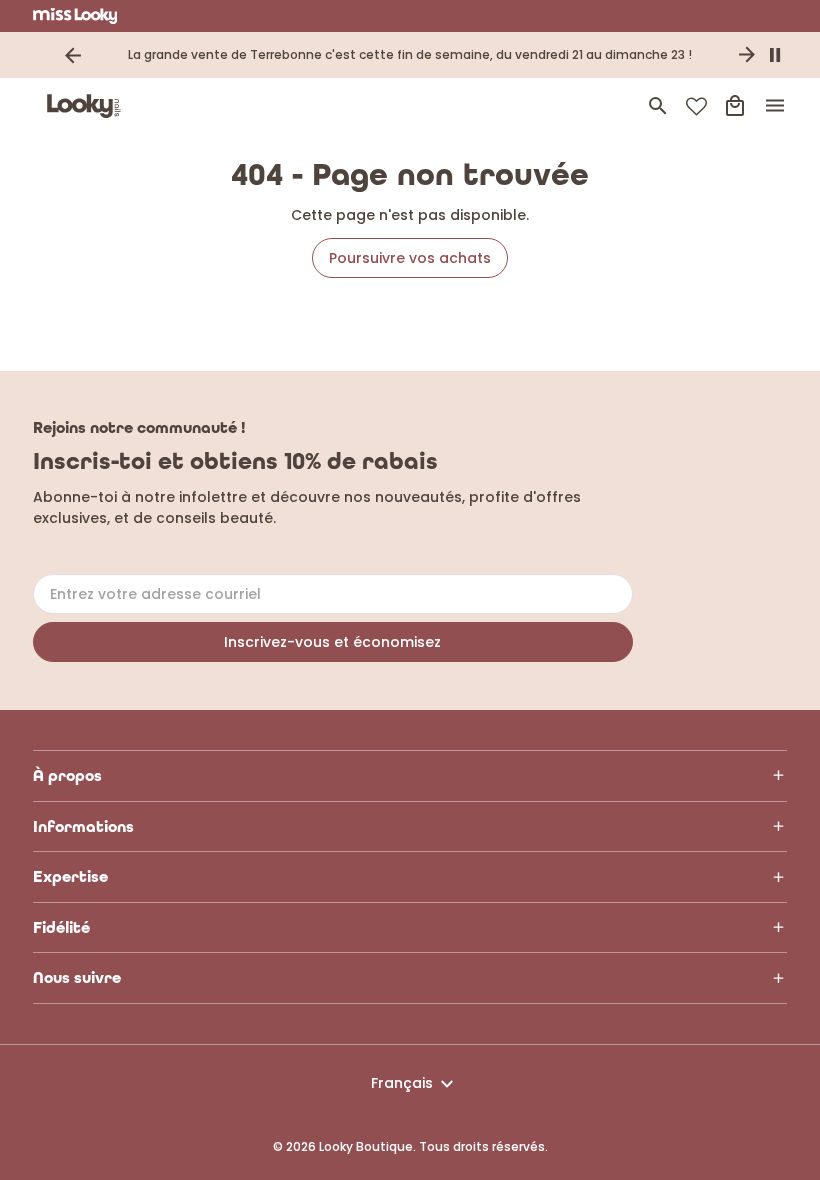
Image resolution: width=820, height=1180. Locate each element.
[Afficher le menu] (775, 106)
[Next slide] (747, 55)
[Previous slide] (73, 55)
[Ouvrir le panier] (735, 106)
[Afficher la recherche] (658, 106)
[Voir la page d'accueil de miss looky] (75, 16)
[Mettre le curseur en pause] (775, 55)
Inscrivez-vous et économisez (332, 642)
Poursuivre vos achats (410, 258)
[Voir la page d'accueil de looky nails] (88, 106)
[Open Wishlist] (696, 106)
